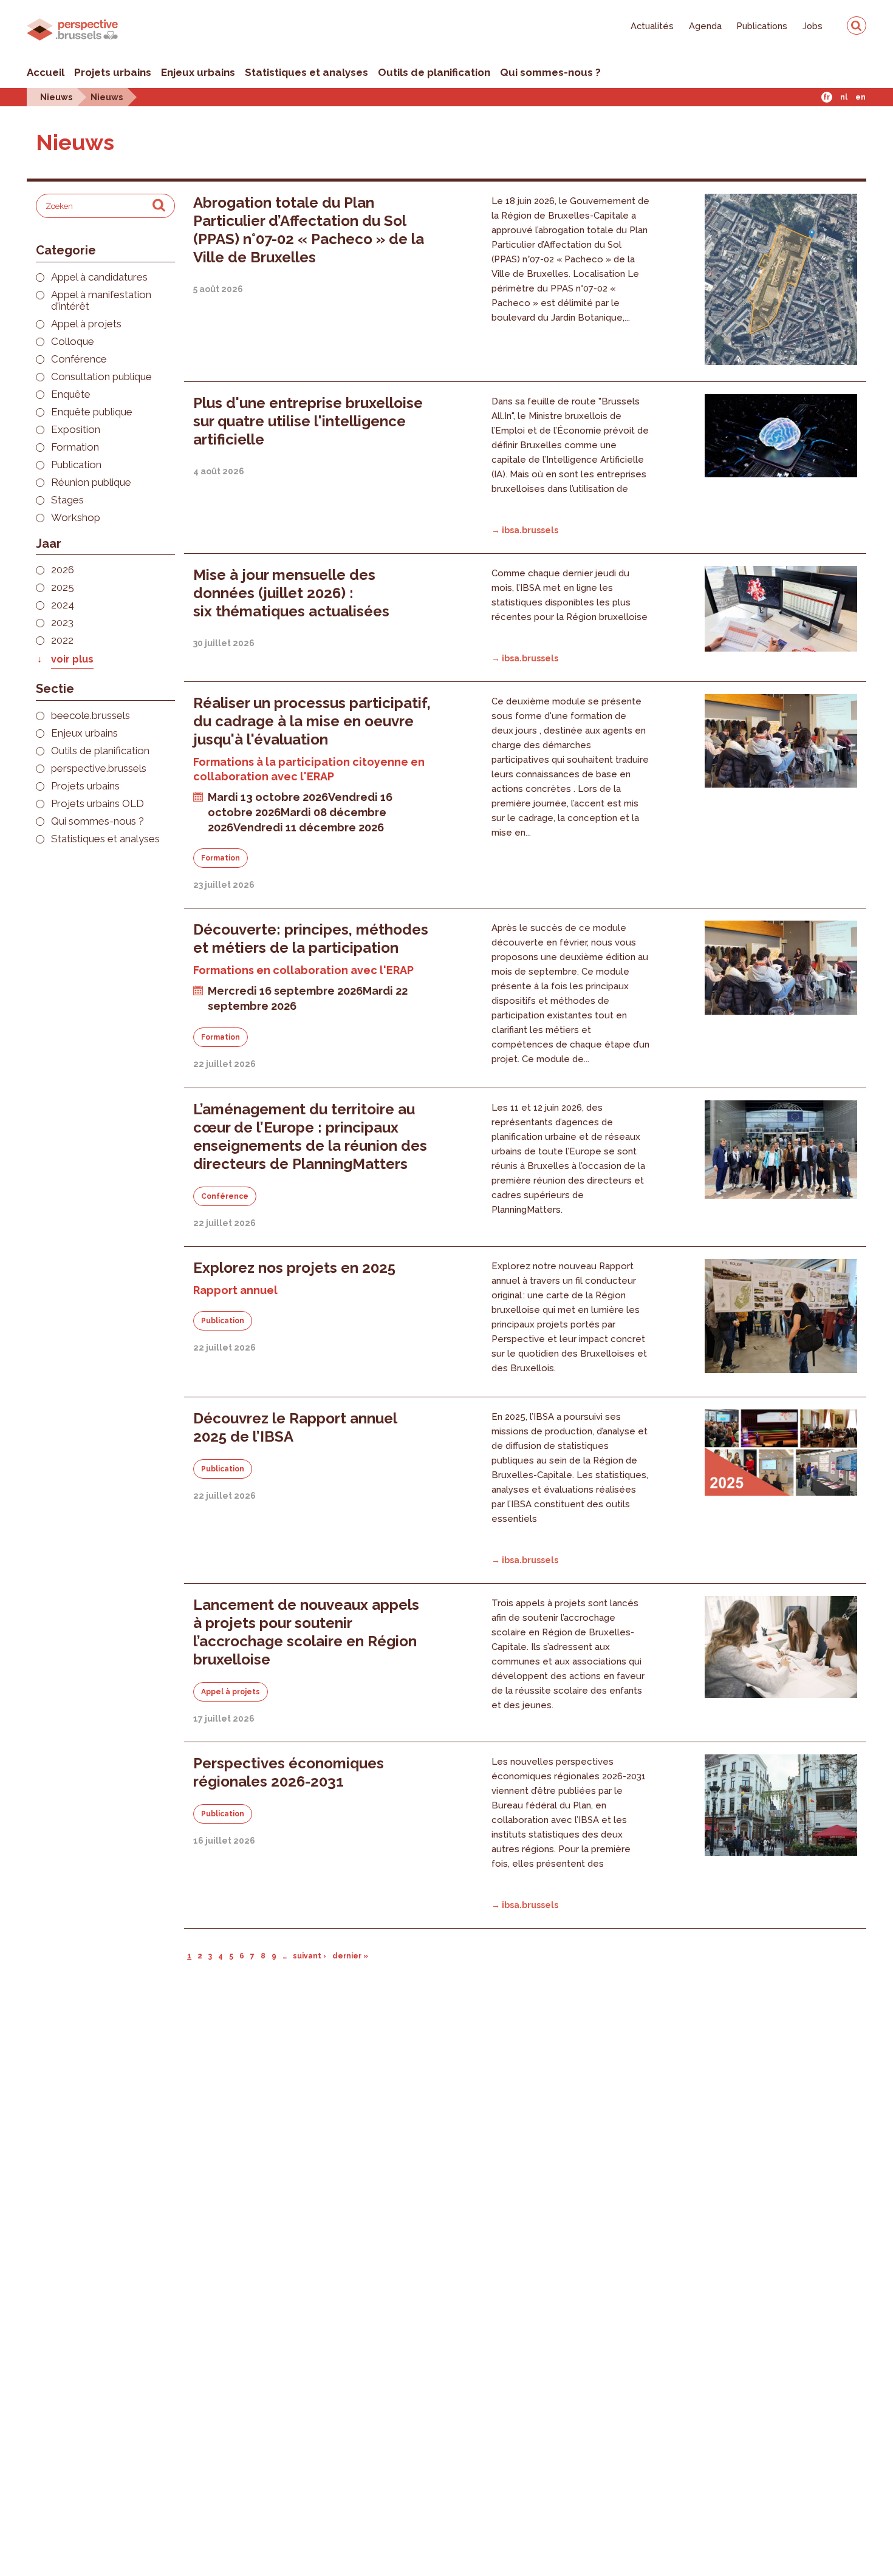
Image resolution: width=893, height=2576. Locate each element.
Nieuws (56, 97)
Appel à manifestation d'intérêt (101, 301)
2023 (62, 623)
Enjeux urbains (198, 72)
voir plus (72, 659)
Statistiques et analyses (306, 72)
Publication (76, 465)
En (860, 97)
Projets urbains (113, 72)
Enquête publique (92, 412)
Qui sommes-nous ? (550, 72)
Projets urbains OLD (98, 804)
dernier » (350, 1956)
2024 (63, 605)
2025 (63, 588)
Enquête (71, 394)
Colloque (73, 342)
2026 (63, 570)
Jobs (813, 26)
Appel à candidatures (99, 277)
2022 (62, 640)
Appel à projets (86, 324)
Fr (826, 97)
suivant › (310, 1956)
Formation (75, 447)
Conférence (79, 359)
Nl (844, 97)
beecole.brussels (91, 716)
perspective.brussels (99, 768)
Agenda (705, 26)
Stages (67, 500)
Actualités (652, 26)
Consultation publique (101, 377)
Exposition (76, 430)
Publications (762, 26)
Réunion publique (91, 482)
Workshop (76, 518)
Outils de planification (434, 72)
